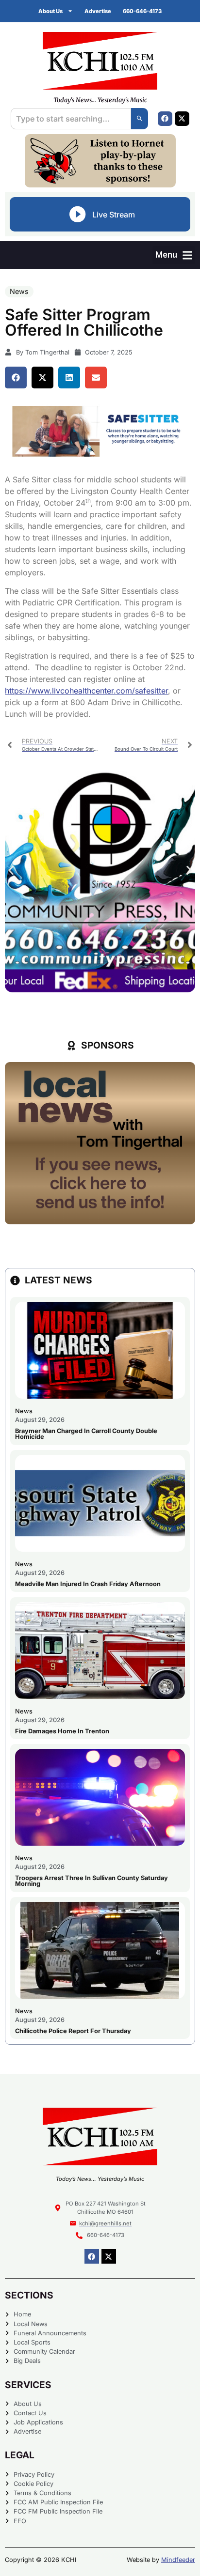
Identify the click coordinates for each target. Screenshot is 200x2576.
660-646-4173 (142, 11)
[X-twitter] (182, 119)
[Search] (140, 119)
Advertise (98, 11)
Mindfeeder (178, 2560)
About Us (50, 11)
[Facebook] (165, 119)
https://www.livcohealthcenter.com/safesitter (86, 691)
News (19, 291)
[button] (174, 255)
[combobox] (71, 119)
